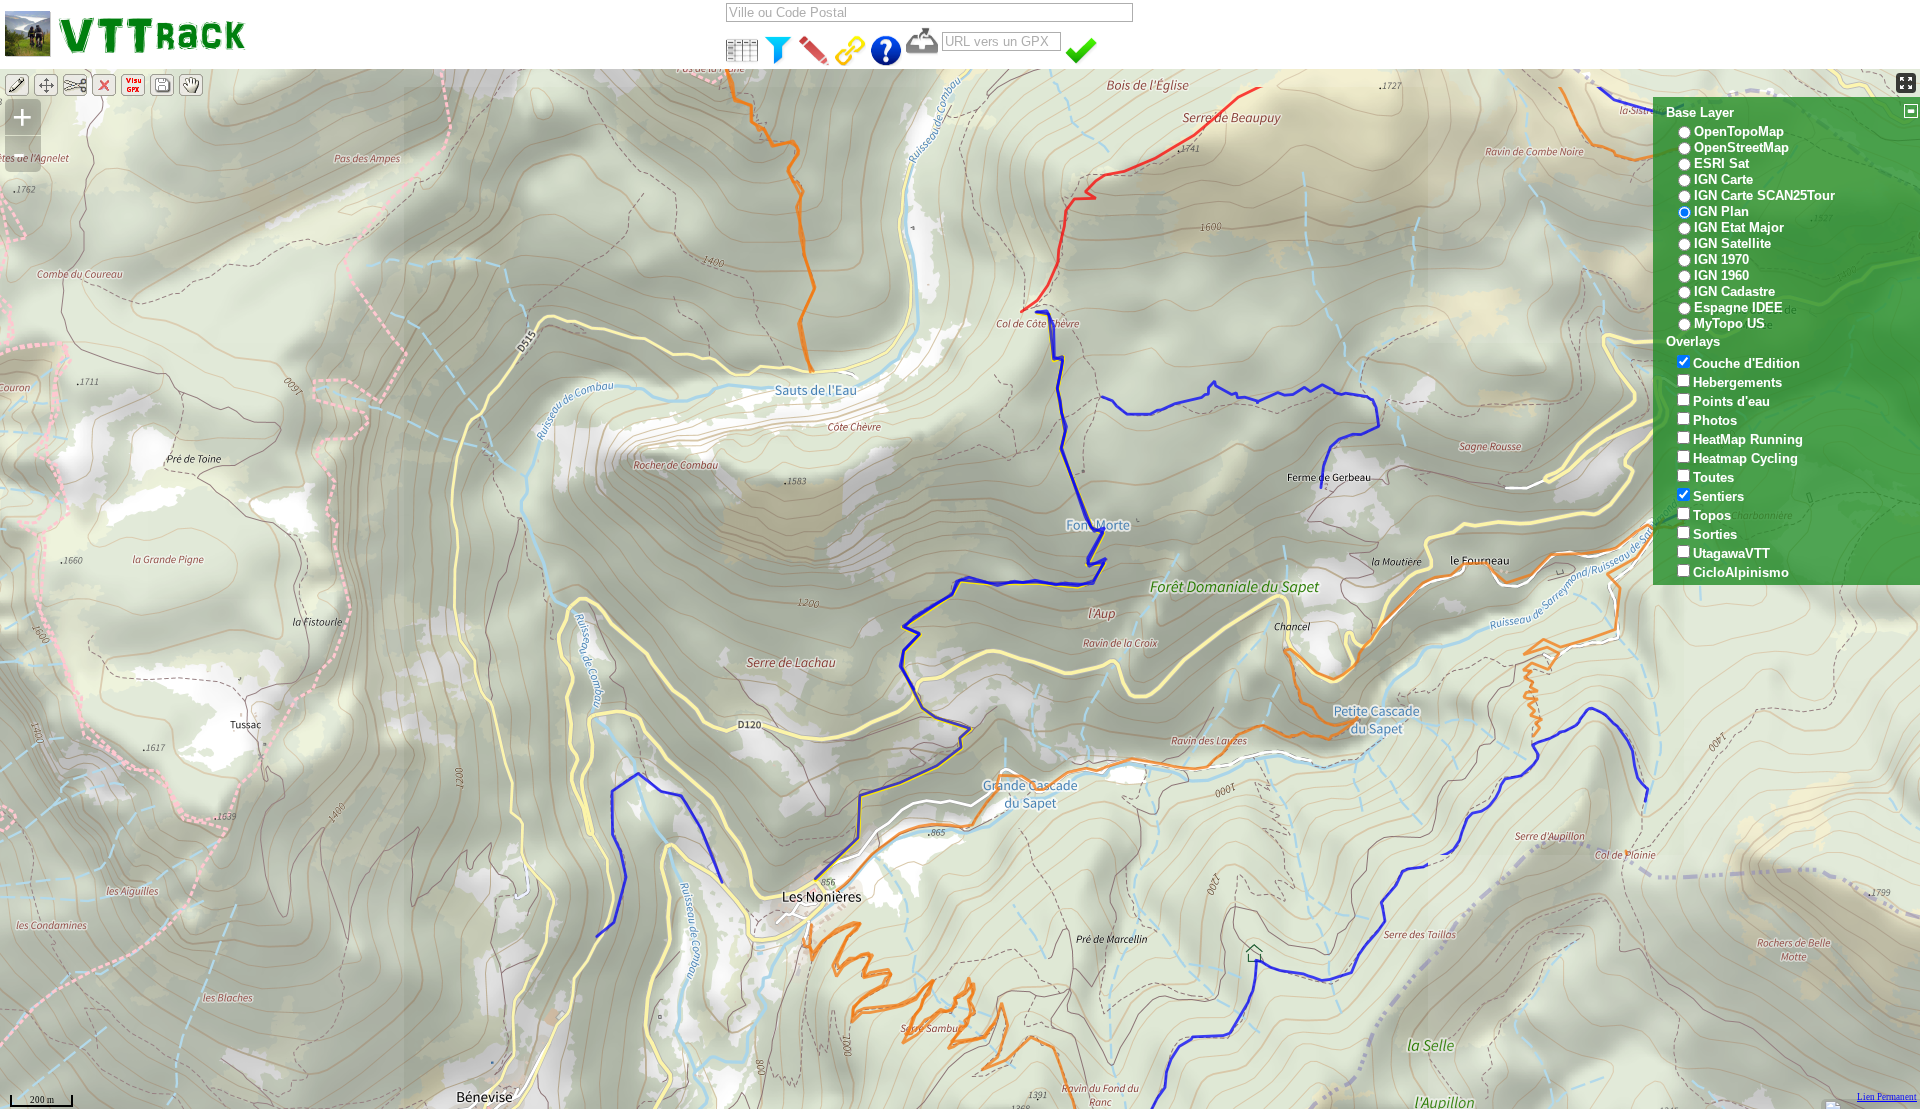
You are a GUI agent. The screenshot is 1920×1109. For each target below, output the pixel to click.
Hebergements (1737, 382)
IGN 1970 (1721, 259)
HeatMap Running (1748, 439)
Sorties (1715, 534)
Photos (1715, 420)
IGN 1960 (1721, 275)
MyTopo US (1729, 323)
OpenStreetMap (1741, 147)
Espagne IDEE (1738, 307)
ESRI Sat (1721, 163)
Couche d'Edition (1746, 363)
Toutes (1713, 477)
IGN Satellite (1732, 243)
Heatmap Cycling (1745, 458)
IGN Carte (1723, 179)
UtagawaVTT (1731, 553)
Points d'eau (1731, 401)
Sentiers (1718, 496)
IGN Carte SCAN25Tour (1764, 195)
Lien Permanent (1887, 1097)
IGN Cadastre (1734, 291)
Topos (1712, 515)
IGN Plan (1721, 211)
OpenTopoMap (1739, 131)
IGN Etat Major (1739, 227)
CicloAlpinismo (1741, 572)
